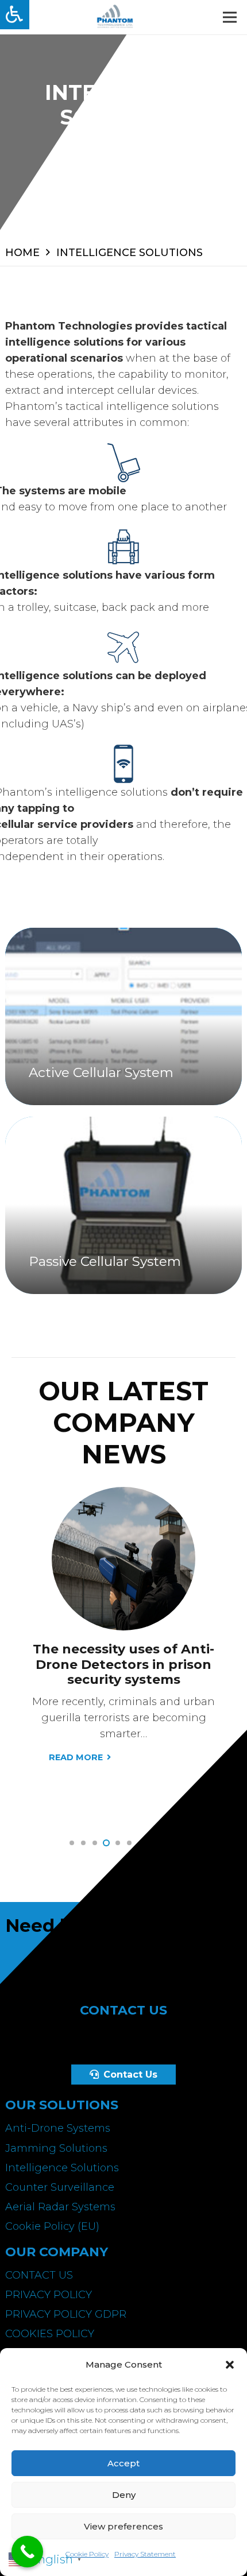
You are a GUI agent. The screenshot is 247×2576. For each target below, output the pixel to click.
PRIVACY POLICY (49, 2295)
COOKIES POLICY (50, 2334)
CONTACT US (39, 2275)
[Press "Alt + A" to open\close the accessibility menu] (15, 15)
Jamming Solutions (56, 2148)
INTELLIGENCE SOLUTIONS (130, 253)
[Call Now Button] (27, 2552)
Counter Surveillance (60, 2187)
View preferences (123, 2526)
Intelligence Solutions (62, 2168)
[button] (230, 2365)
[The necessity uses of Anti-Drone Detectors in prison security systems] (123, 1495)
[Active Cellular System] (123, 1016)
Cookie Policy (87, 2554)
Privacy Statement (145, 2554)
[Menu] (230, 17)
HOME (22, 253)
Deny (124, 2495)
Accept (123, 2463)
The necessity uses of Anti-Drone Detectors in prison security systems (123, 1664)
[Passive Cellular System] (123, 1205)
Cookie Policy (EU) (52, 2226)
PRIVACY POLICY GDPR (66, 2314)
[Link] (115, 17)
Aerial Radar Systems (60, 2207)
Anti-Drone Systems (58, 2128)
